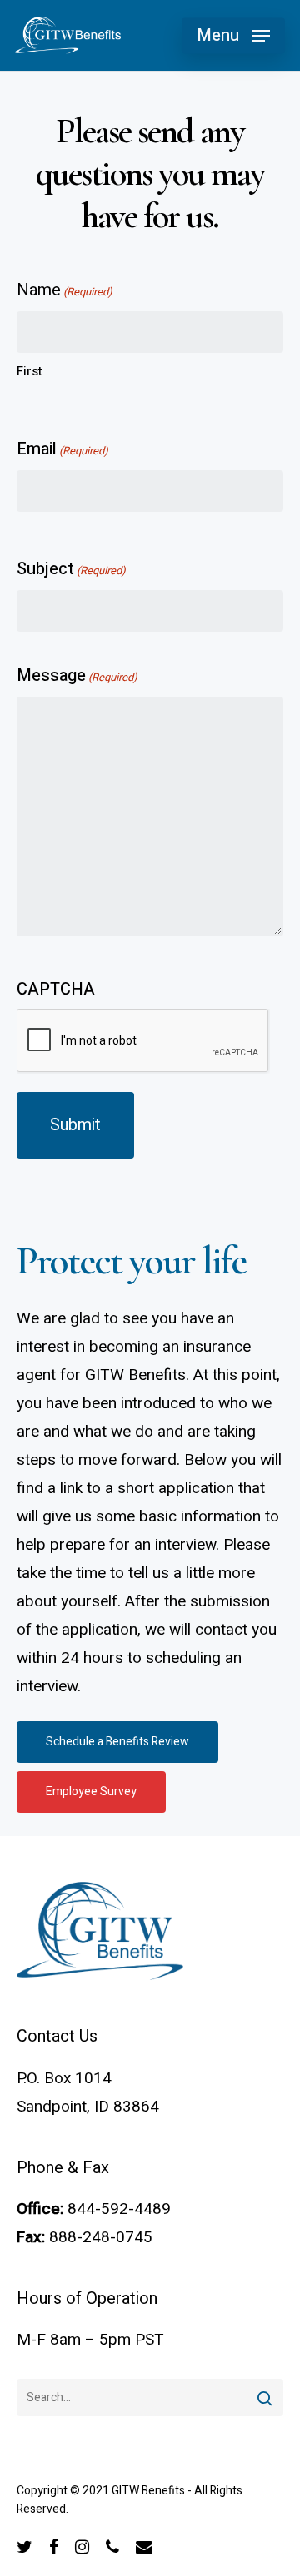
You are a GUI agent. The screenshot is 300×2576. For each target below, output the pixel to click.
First (30, 371)
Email (62, 449)
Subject (71, 569)
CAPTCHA (56, 989)
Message (77, 675)
